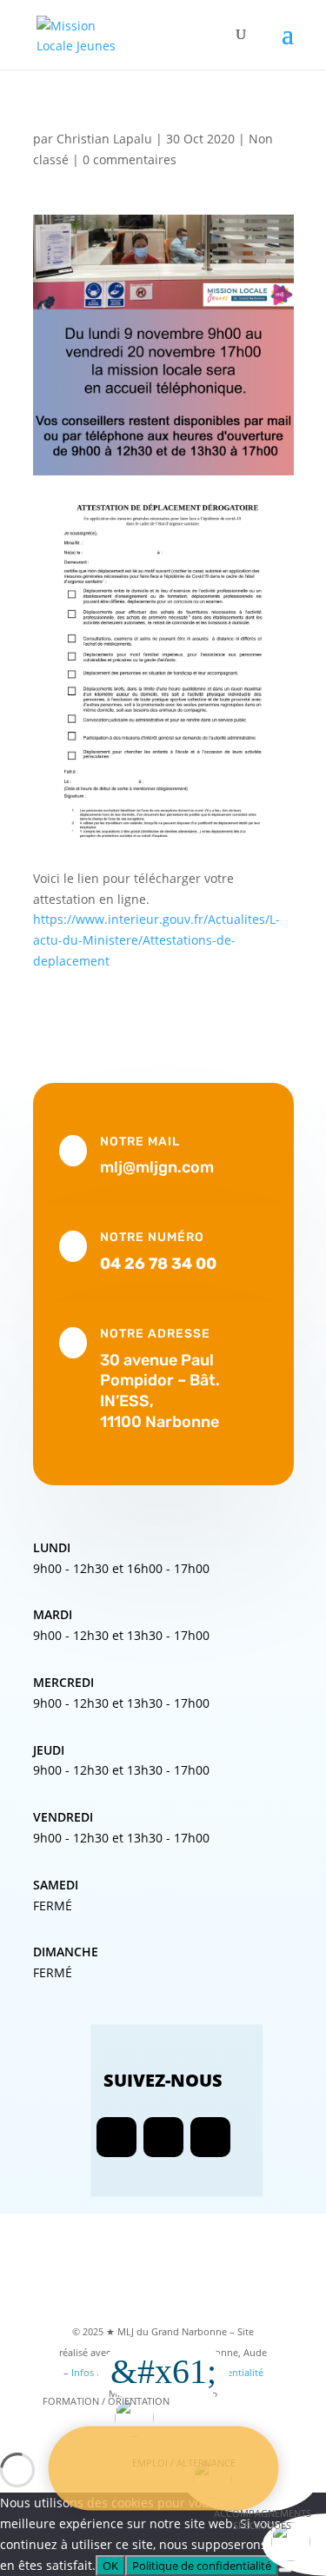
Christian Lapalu (104, 139)
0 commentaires (130, 159)
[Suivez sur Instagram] (163, 2137)
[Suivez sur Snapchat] (210, 2137)
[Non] (285, 2570)
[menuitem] (163, 2420)
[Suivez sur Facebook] (116, 2137)
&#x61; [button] (163, 2371)
